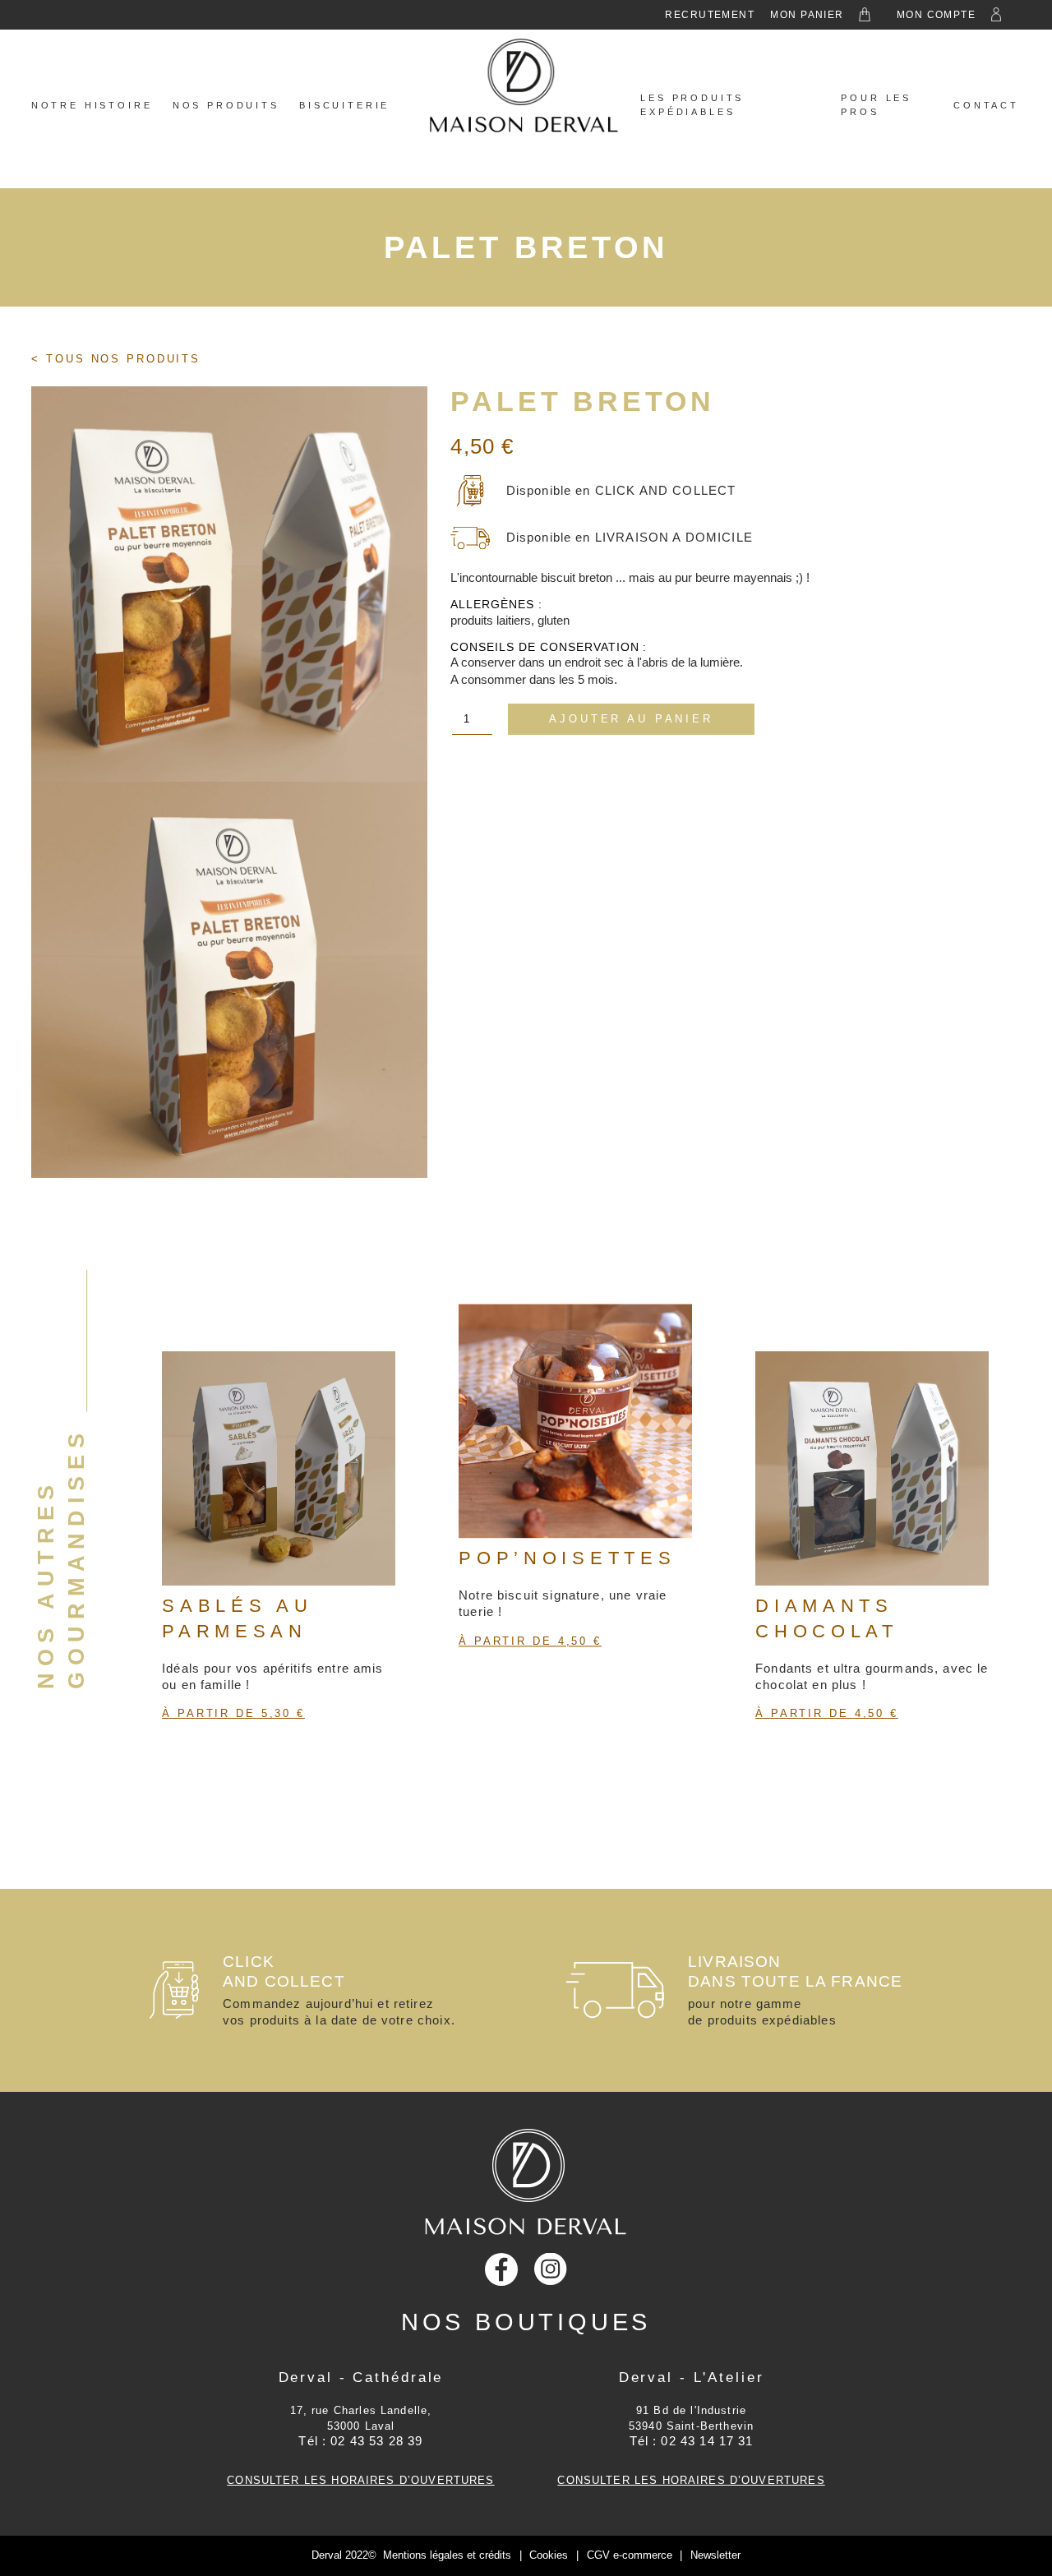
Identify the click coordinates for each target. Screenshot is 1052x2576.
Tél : (360, 2441)
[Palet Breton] (229, 584)
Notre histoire (92, 105)
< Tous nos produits (116, 359)
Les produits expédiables (692, 105)
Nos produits (226, 105)
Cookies (549, 2555)
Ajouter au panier (631, 719)
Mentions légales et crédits (447, 2555)
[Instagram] (551, 2269)
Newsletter (715, 2555)
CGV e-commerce (630, 2555)
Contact (986, 105)
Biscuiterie (344, 105)
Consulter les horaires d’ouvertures (360, 2480)
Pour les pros (876, 105)
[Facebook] (501, 2269)
